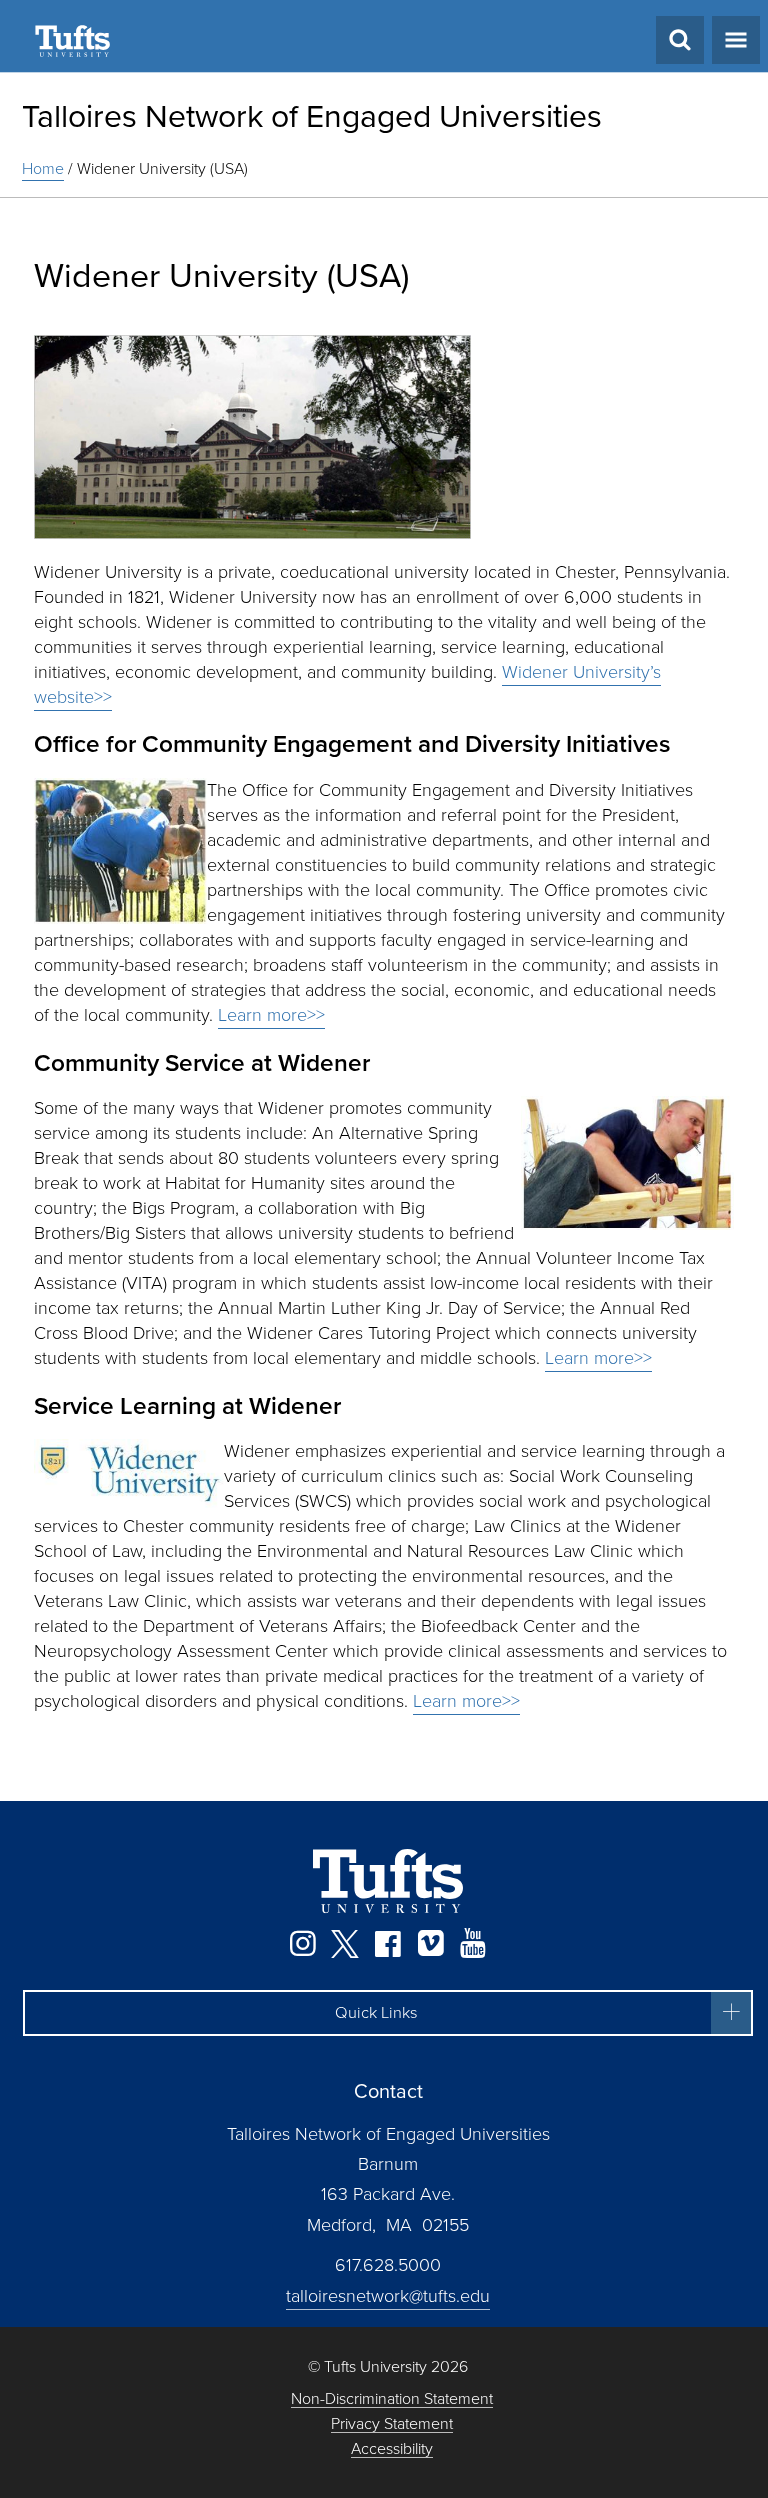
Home (43, 168)
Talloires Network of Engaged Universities (312, 116)
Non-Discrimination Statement (392, 2399)
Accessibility (392, 2449)
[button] (388, 2013)
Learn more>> (271, 1015)
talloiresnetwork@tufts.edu (388, 2296)
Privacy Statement (392, 2424)
